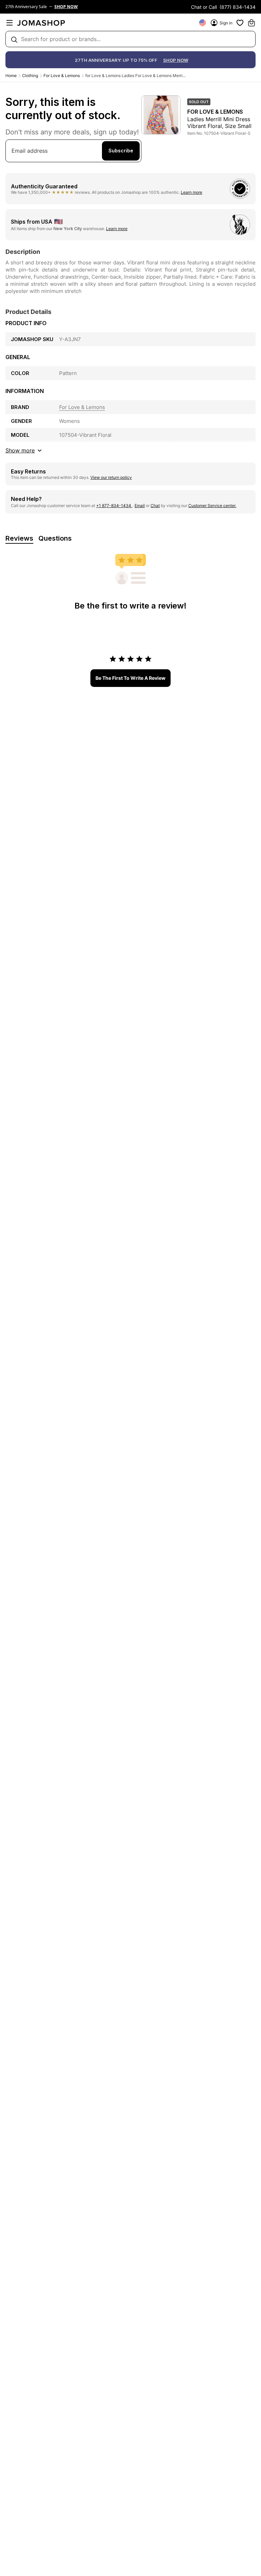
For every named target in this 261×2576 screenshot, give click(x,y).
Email (140, 506)
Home (11, 76)
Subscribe (121, 151)
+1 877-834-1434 (114, 506)
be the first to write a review (130, 678)
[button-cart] (251, 23)
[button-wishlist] (240, 23)
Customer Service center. (212, 506)
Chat (155, 506)
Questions (55, 538)
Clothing (30, 76)
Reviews (19, 538)
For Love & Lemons (62, 76)
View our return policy (111, 477)
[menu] (10, 23)
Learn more (192, 192)
